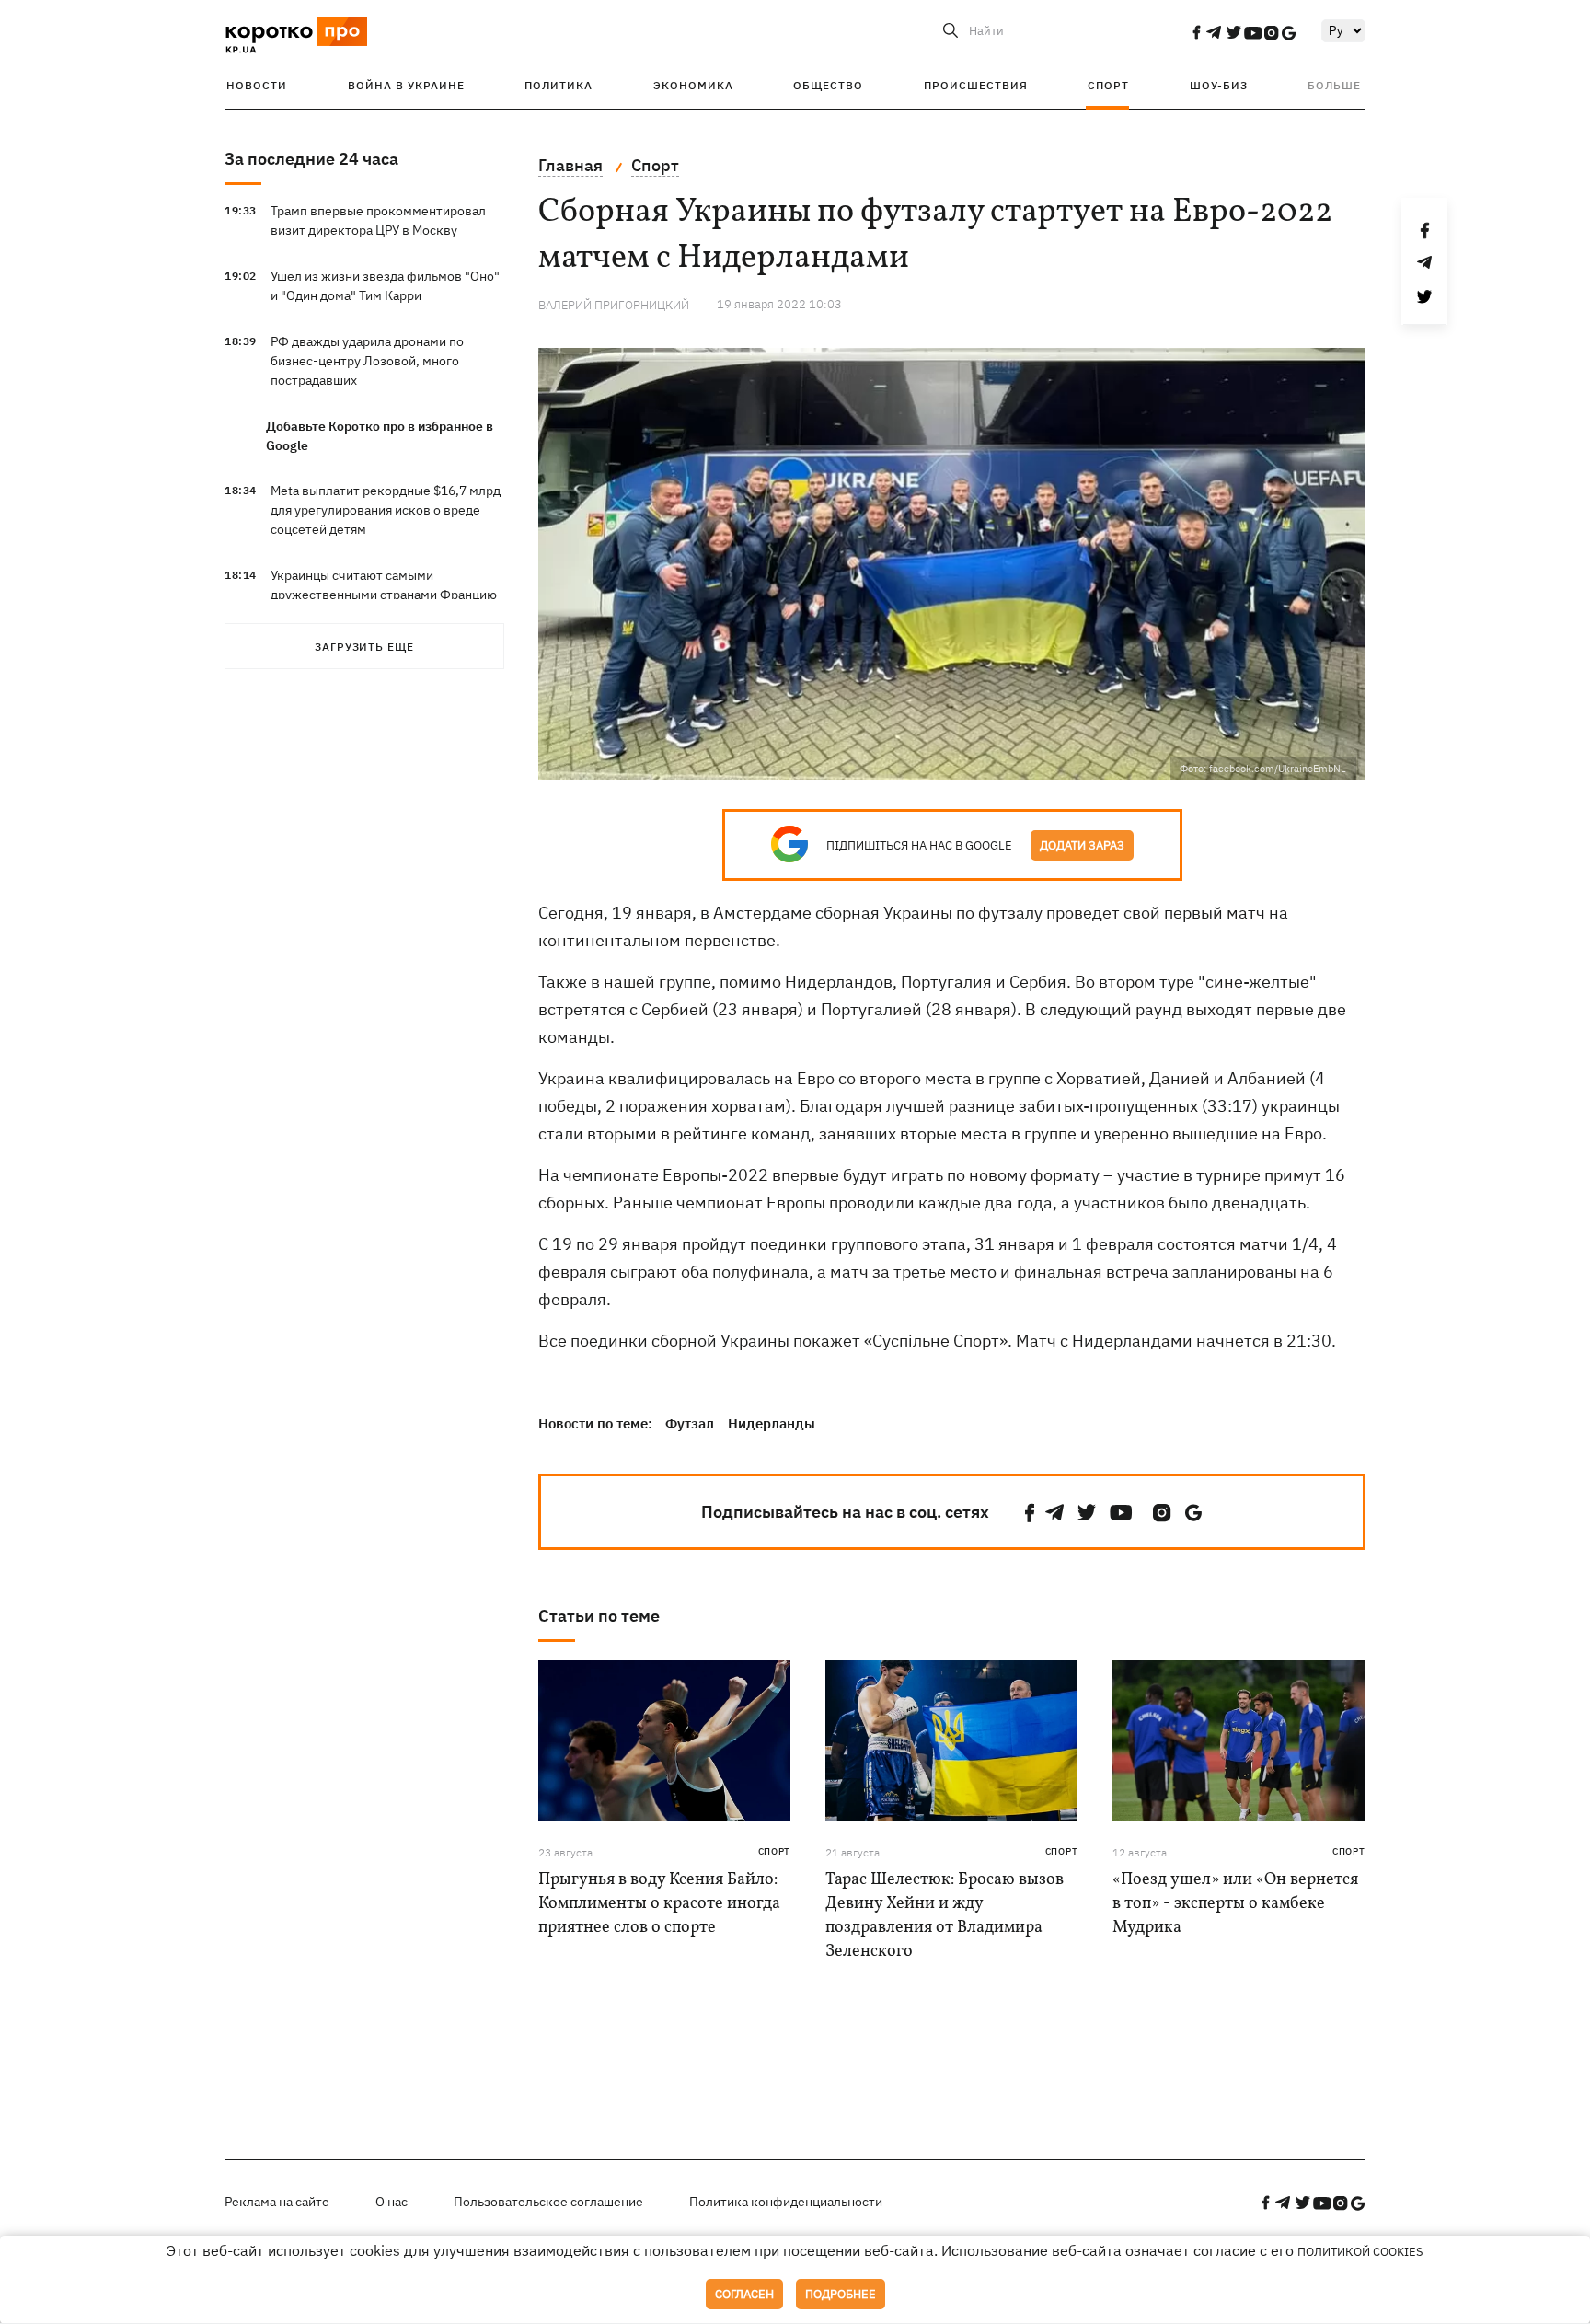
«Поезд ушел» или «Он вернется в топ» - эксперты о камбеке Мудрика (1235, 1904)
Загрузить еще (364, 647)
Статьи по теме (599, 1616)
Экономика (693, 85)
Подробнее (841, 2294)
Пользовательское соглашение (548, 2202)
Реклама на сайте (277, 2202)
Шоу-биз (1219, 85)
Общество (828, 85)
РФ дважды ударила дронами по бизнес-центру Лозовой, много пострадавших (367, 361)
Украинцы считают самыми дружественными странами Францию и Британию (384, 595)
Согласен (744, 2294)
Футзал (690, 1423)
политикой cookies (1360, 2252)
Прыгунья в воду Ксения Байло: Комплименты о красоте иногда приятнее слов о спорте (659, 1904)
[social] (1196, 32)
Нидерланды (772, 1423)
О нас (392, 2202)
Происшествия (976, 85)
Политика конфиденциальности (786, 2202)
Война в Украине (406, 85)
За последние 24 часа (311, 159)
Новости (257, 85)
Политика (559, 85)
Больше (1334, 85)
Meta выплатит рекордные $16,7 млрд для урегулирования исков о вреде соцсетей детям (386, 510)
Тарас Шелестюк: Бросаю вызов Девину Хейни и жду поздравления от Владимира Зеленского (945, 1916)
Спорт (1108, 85)
